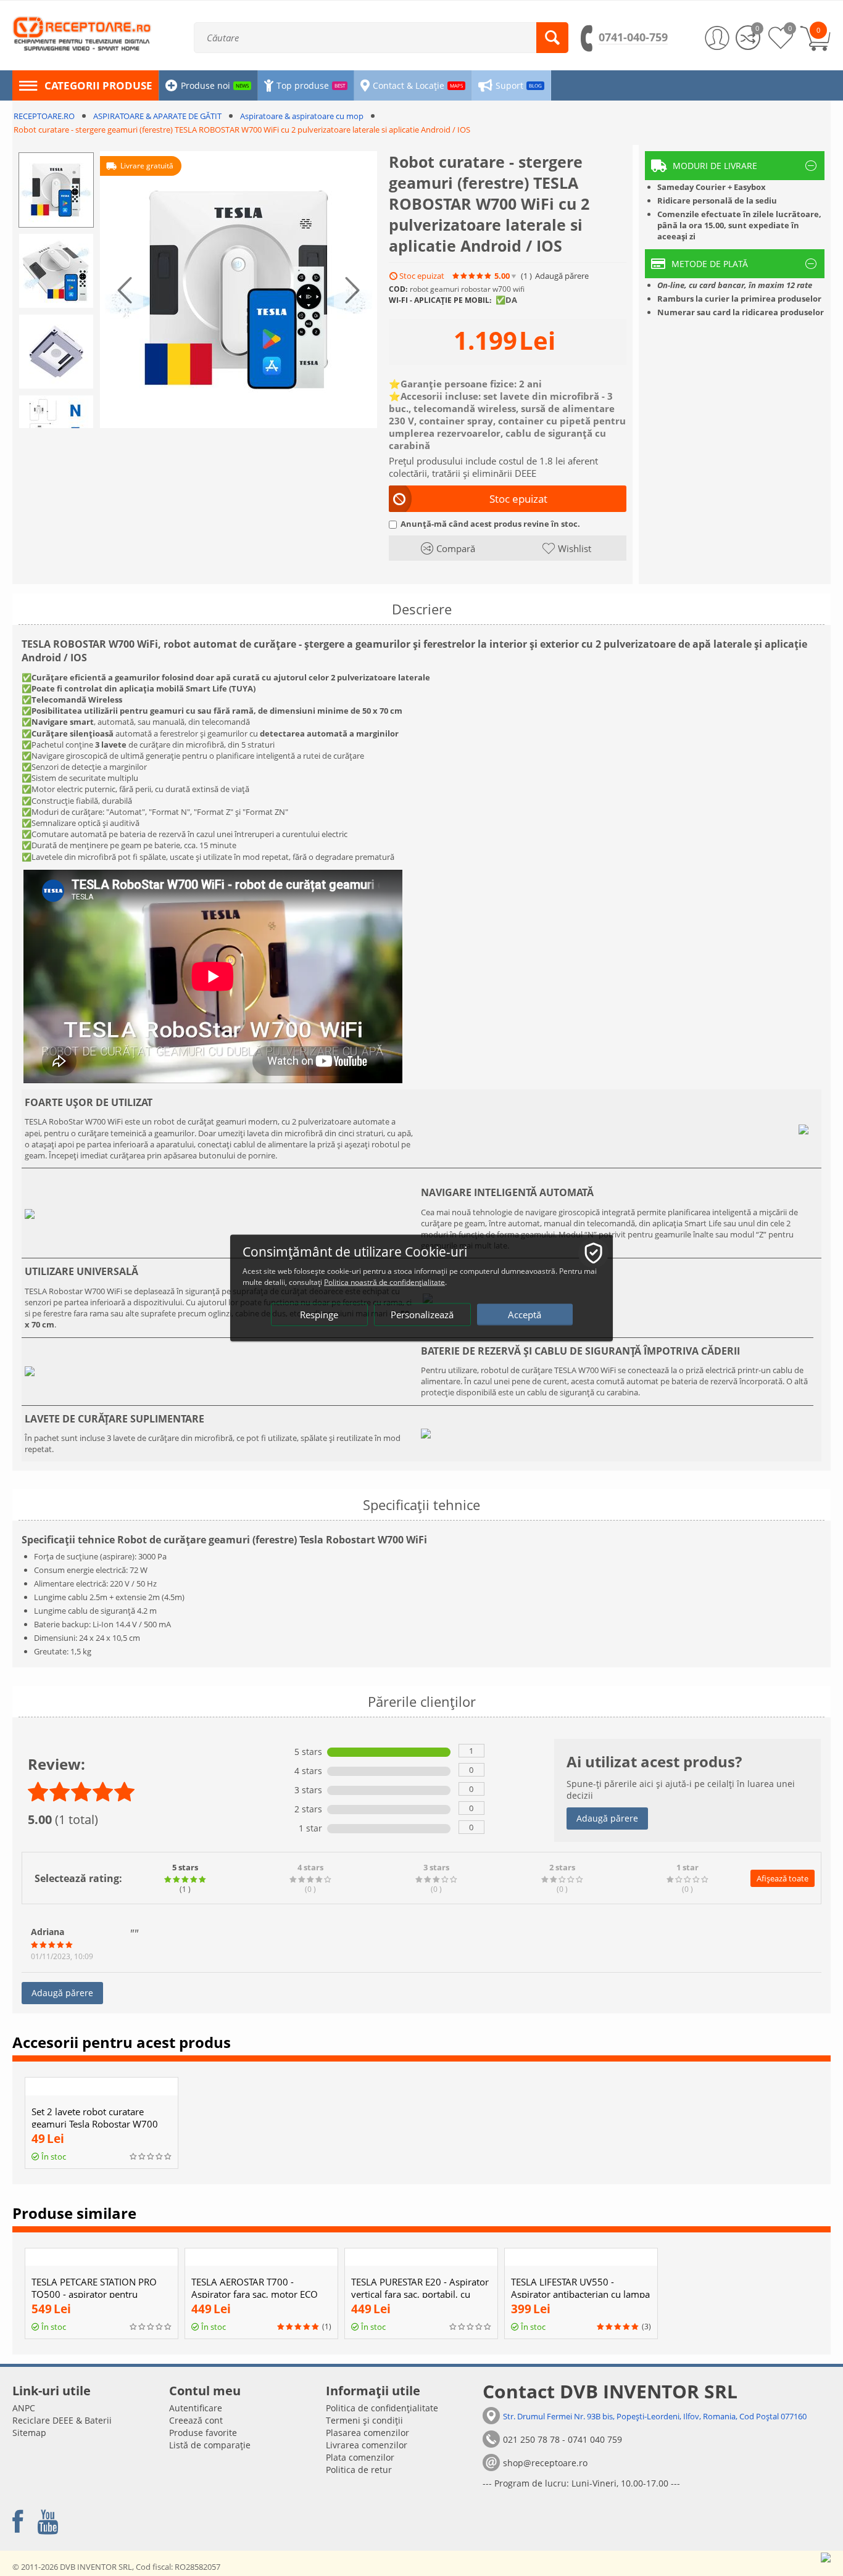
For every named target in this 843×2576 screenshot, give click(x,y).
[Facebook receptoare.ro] (18, 2522)
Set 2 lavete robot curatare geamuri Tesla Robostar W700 (95, 2118)
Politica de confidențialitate (382, 2408)
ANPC (24, 2408)
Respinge (319, 1315)
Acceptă (525, 1315)
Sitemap (29, 2433)
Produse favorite (203, 2433)
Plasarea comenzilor (368, 2433)
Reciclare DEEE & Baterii (62, 2420)
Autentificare (196, 2408)
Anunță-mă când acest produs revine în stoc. (490, 524)
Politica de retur (359, 2470)
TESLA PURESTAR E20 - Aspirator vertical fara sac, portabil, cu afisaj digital (420, 2294)
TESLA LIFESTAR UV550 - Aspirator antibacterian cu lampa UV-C (580, 2294)
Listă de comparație (210, 2445)
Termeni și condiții (364, 2420)
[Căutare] (552, 38)
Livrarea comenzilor (367, 2445)
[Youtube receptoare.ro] (48, 2522)
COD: (398, 289)
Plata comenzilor (360, 2457)
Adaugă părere (607, 1818)
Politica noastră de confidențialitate (384, 1282)
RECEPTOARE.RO (44, 116)
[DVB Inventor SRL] (82, 33)
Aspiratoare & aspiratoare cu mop (302, 116)
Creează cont (196, 2420)
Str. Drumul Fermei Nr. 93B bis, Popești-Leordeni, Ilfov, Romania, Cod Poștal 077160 (655, 2416)
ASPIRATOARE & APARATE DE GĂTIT (157, 116)
